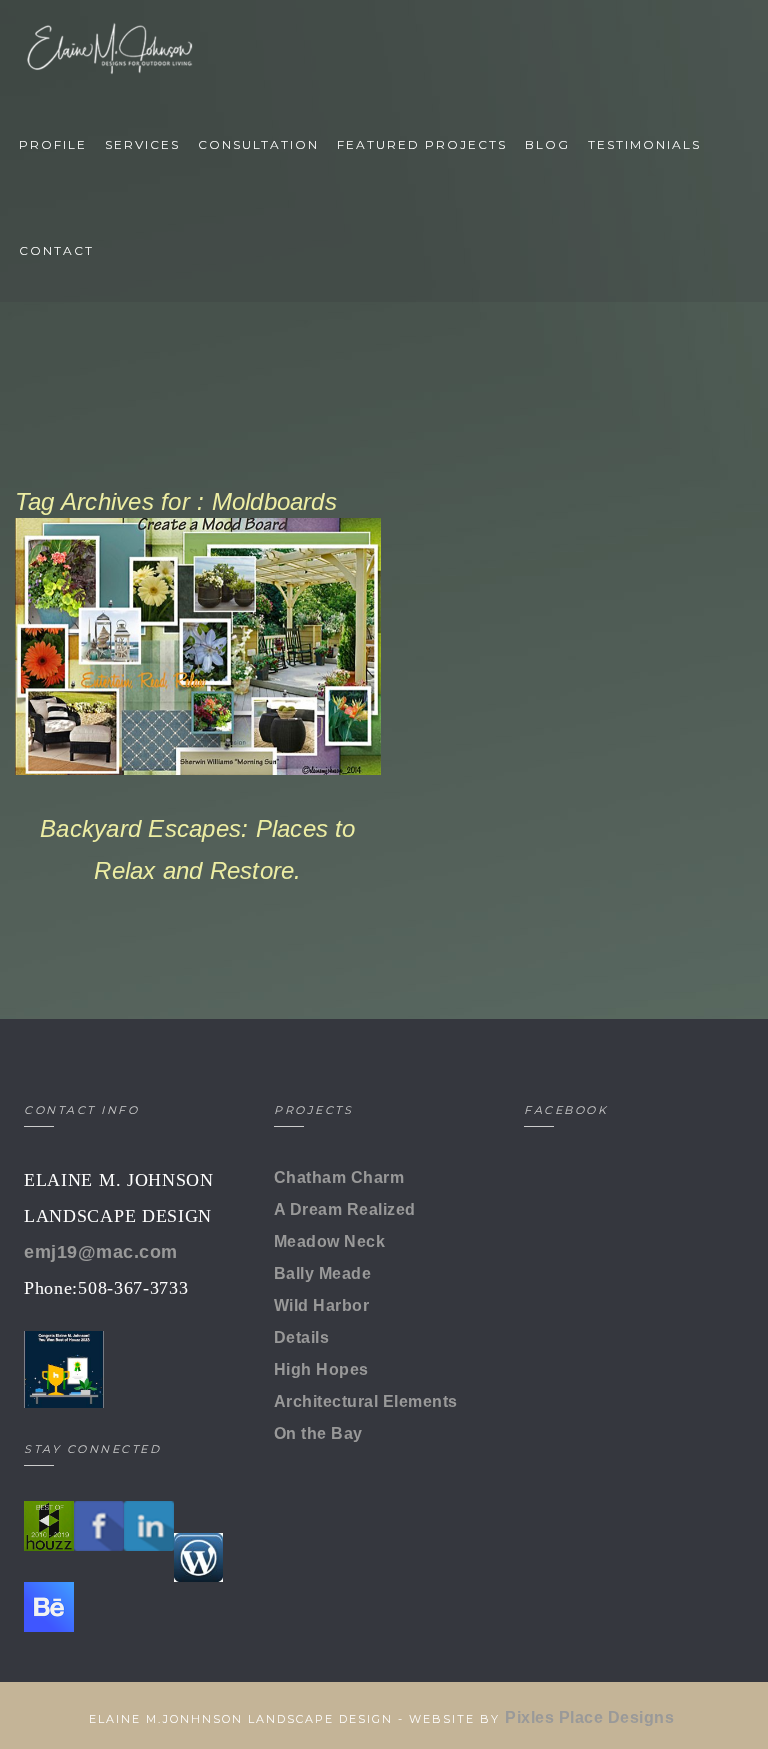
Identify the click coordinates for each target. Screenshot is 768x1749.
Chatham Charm (339, 1177)
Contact (56, 250)
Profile (53, 144)
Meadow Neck (329, 1241)
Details (301, 1337)
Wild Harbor (321, 1305)
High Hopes (321, 1369)
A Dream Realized (345, 1209)
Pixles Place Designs (591, 1717)
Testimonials (644, 144)
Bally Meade (322, 1273)
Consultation (258, 144)
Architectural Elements (366, 1401)
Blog (547, 144)
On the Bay (318, 1433)
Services (142, 144)
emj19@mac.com (101, 1252)
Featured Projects (422, 144)
